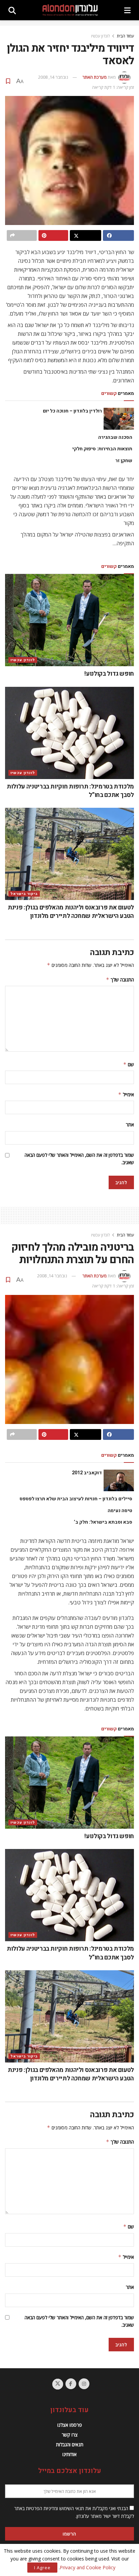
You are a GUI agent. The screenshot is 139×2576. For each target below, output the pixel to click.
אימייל (126, 1094)
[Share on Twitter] (86, 235)
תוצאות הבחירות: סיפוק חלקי (102, 449)
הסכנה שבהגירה (115, 437)
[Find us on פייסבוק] (71, 2384)
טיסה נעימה (120, 1511)
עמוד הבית (125, 36)
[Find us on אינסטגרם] (84, 2384)
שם (129, 1064)
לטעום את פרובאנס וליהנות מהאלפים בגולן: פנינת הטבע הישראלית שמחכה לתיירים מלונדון (71, 912)
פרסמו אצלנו (70, 2425)
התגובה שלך (120, 980)
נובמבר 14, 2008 (53, 77)
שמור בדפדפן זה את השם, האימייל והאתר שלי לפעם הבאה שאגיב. (79, 1159)
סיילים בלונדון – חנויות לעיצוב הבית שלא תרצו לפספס (76, 1499)
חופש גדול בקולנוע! (109, 674)
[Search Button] (12, 10)
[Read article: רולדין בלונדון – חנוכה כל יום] (119, 419)
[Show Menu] (127, 10)
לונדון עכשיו (101, 36)
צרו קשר (70, 2435)
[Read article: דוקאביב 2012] (119, 1480)
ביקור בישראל (24, 894)
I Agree (42, 2568)
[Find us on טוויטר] (58, 2384)
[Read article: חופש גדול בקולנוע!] (69, 620)
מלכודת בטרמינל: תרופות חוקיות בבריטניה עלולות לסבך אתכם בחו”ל (70, 791)
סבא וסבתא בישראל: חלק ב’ (103, 1522)
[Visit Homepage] (70, 10)
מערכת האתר (94, 77)
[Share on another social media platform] (22, 235)
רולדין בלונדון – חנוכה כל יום (72, 411)
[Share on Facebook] (119, 235)
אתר (130, 1124)
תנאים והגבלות (70, 2444)
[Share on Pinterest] (53, 235)
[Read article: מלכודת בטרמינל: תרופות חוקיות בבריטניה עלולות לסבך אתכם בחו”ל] (69, 733)
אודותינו (69, 2454)
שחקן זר (124, 461)
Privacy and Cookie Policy (88, 2567)
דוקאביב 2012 (87, 1473)
